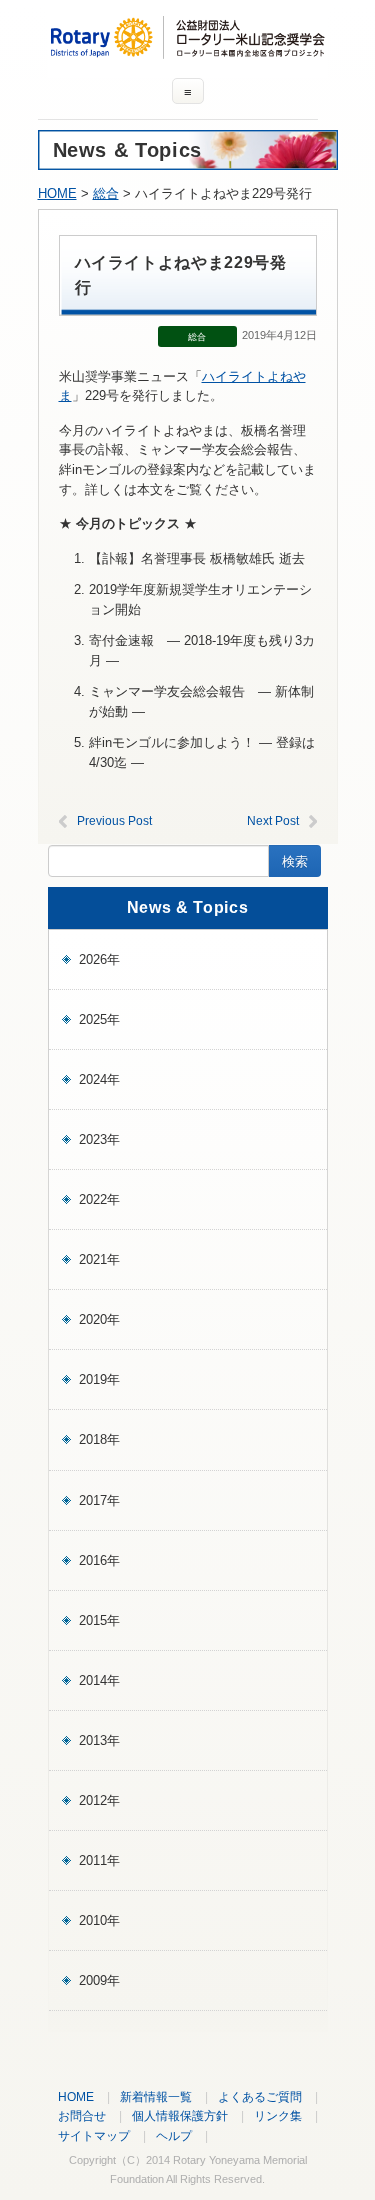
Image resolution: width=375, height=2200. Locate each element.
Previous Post (114, 821)
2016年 (99, 1560)
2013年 (99, 1740)
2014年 (99, 1680)
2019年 (99, 1379)
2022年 (99, 1199)
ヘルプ (174, 2135)
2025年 (99, 1019)
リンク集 (278, 2115)
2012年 (99, 1800)
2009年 (99, 1980)
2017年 (99, 1500)
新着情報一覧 (156, 2096)
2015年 (99, 1620)
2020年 (99, 1319)
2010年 (99, 1920)
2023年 (99, 1139)
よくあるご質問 (260, 2096)
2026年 (99, 959)
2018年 (99, 1439)
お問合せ (82, 2115)
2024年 (99, 1079)
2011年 (99, 1860)
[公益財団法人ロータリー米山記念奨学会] (188, 49)
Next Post (273, 821)
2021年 (99, 1259)
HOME (57, 193)
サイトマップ (94, 2135)
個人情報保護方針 (180, 2115)
